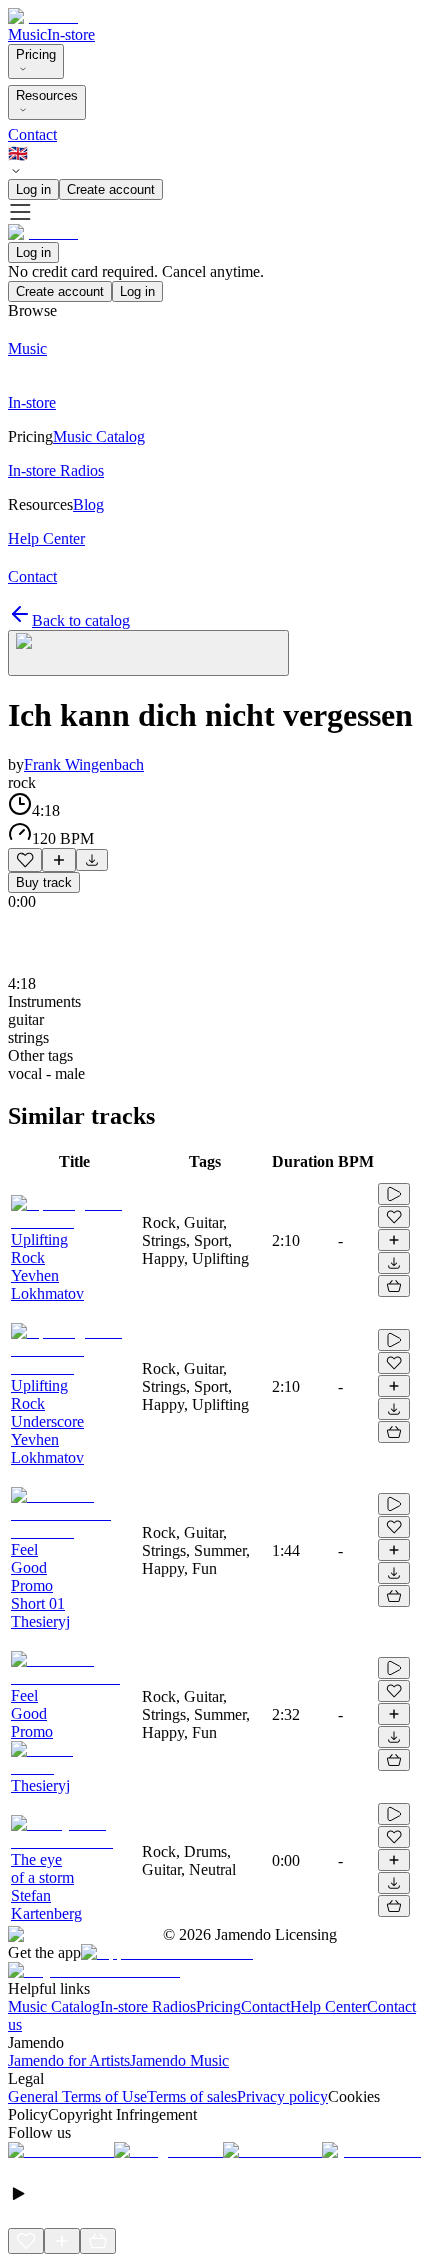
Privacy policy (282, 2096)
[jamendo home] (43, 16)
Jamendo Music (179, 2060)
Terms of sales (192, 2096)
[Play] (148, 653)
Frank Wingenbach (84, 764)
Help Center (328, 2006)
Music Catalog (54, 2006)
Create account (111, 189)
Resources (47, 95)
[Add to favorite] (25, 860)
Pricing (36, 54)
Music (27, 34)
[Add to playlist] (59, 860)
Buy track (44, 882)
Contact (32, 134)
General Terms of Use (77, 2096)
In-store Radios (148, 2006)
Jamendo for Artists (69, 2060)
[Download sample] (92, 860)
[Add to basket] (394, 1286)
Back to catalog (81, 620)
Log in (33, 189)
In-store (71, 34)
